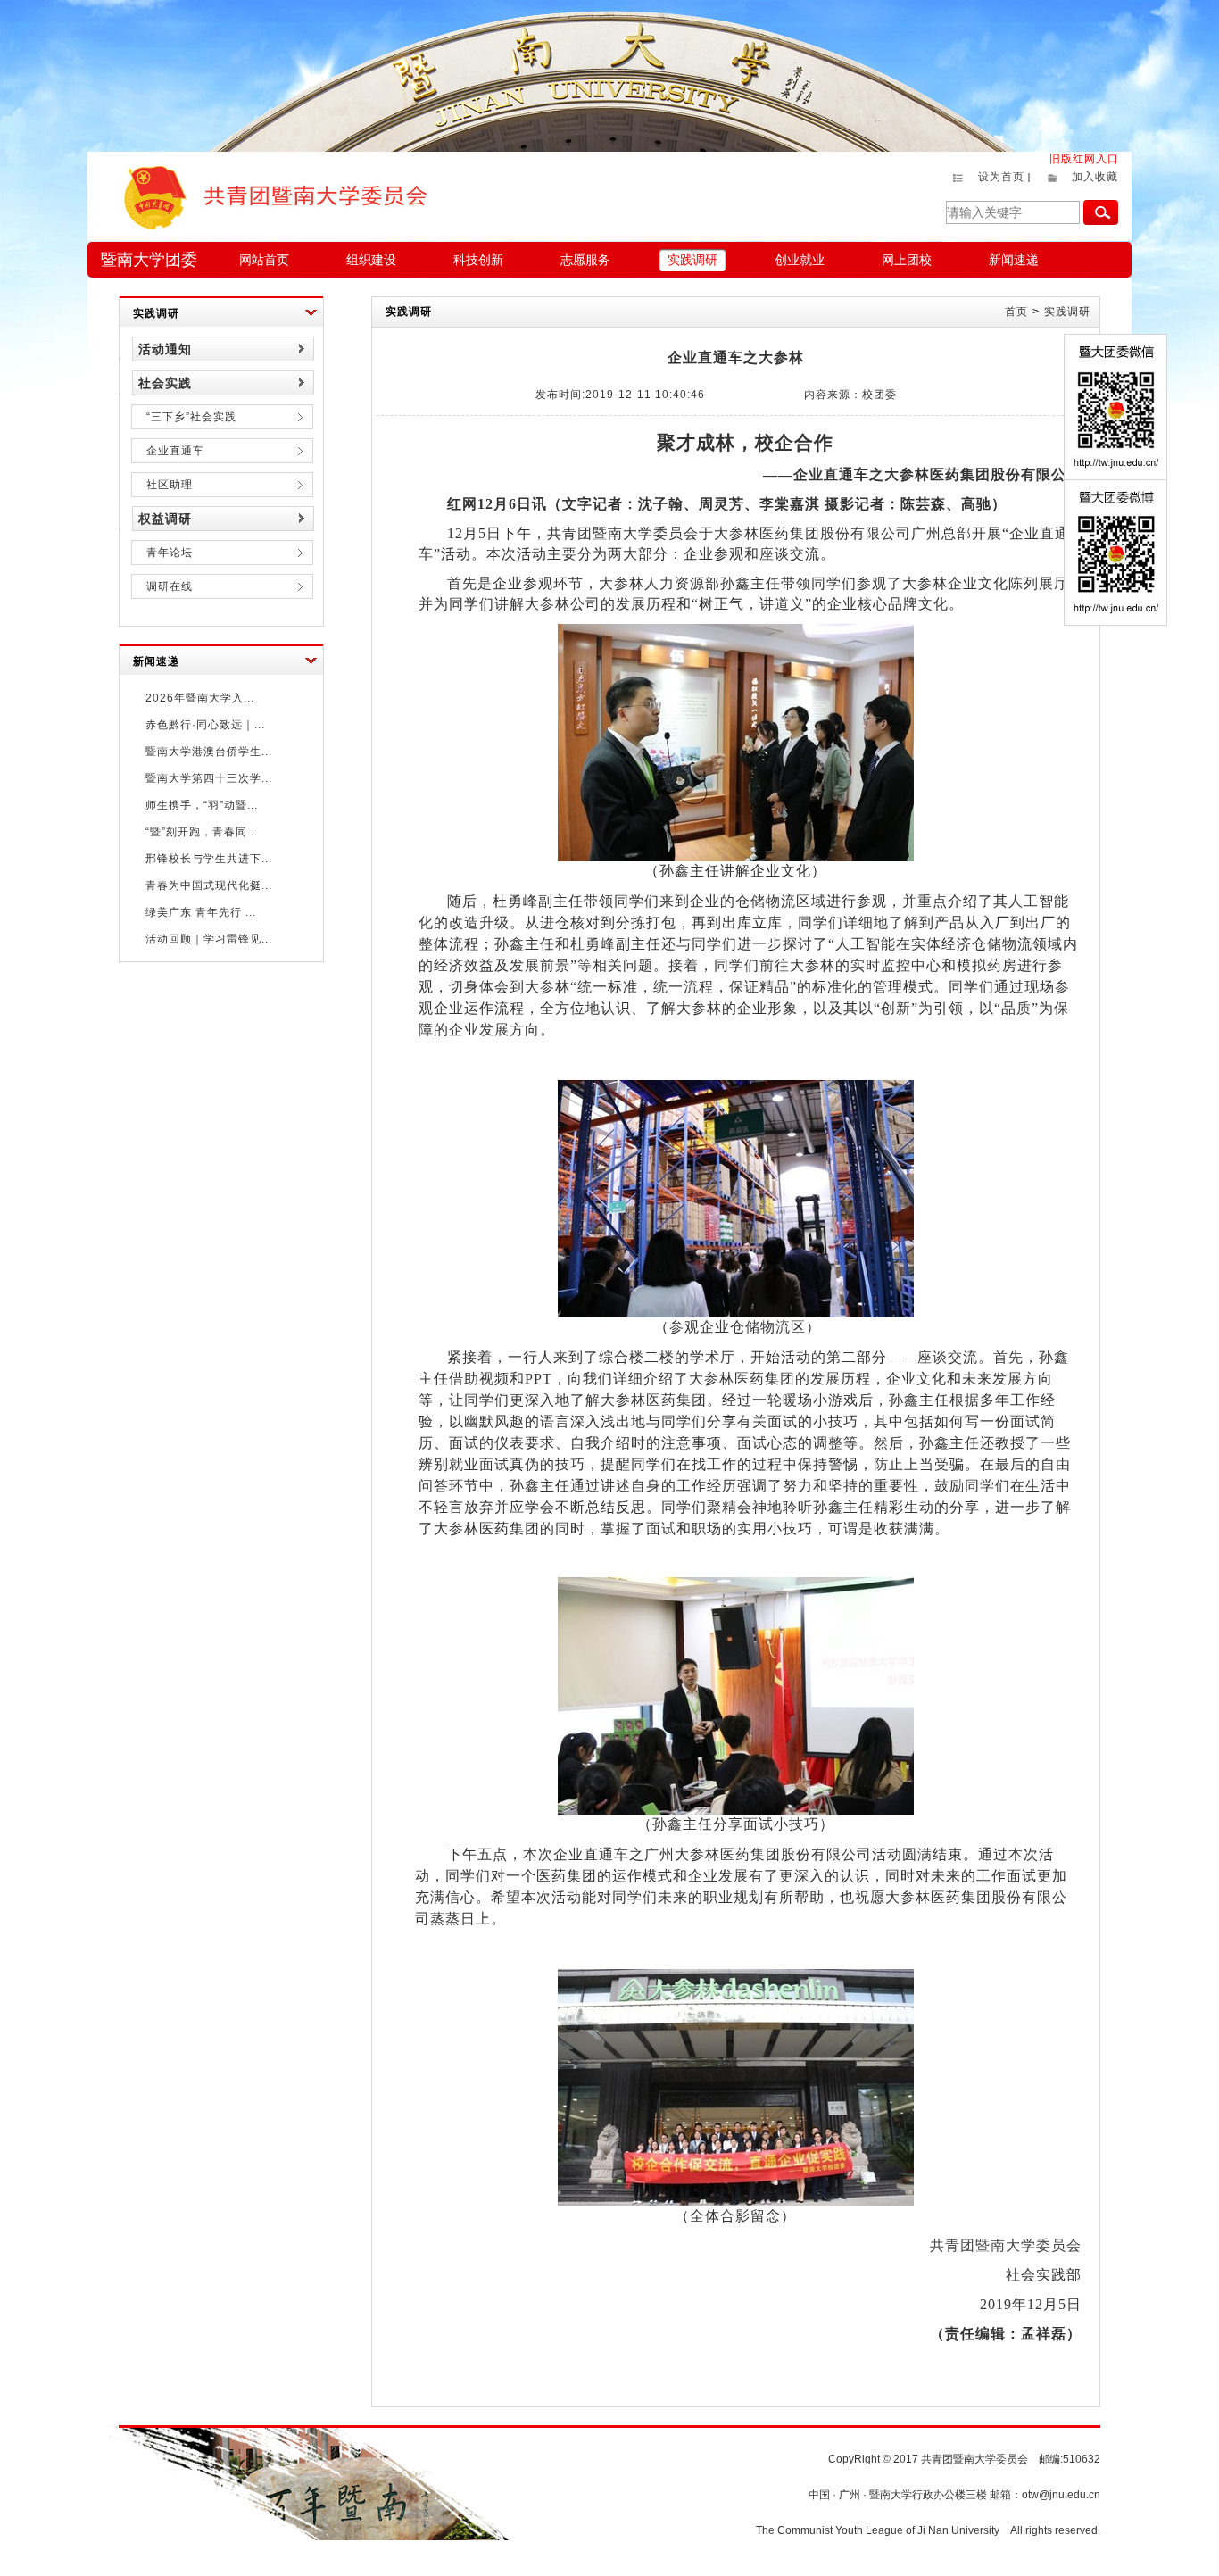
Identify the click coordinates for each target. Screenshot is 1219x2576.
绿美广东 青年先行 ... (201, 912)
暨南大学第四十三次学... (209, 778)
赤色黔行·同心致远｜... (205, 725)
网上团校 (907, 260)
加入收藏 (1095, 177)
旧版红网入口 (1084, 159)
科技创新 (478, 260)
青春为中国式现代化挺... (209, 885)
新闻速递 (1014, 260)
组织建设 (371, 260)
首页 (1016, 312)
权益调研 (165, 519)
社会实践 (165, 383)
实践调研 (692, 260)
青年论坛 (170, 553)
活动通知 (165, 349)
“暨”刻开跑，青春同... (202, 832)
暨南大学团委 (149, 260)
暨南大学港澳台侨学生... (209, 752)
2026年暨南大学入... (200, 698)
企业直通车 (175, 451)
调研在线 (170, 586)
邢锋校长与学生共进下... (209, 859)
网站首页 (264, 260)
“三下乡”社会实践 (191, 417)
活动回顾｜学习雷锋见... (209, 939)
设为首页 (1001, 177)
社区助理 (170, 485)
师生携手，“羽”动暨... (202, 805)
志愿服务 (585, 260)
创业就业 (800, 260)
